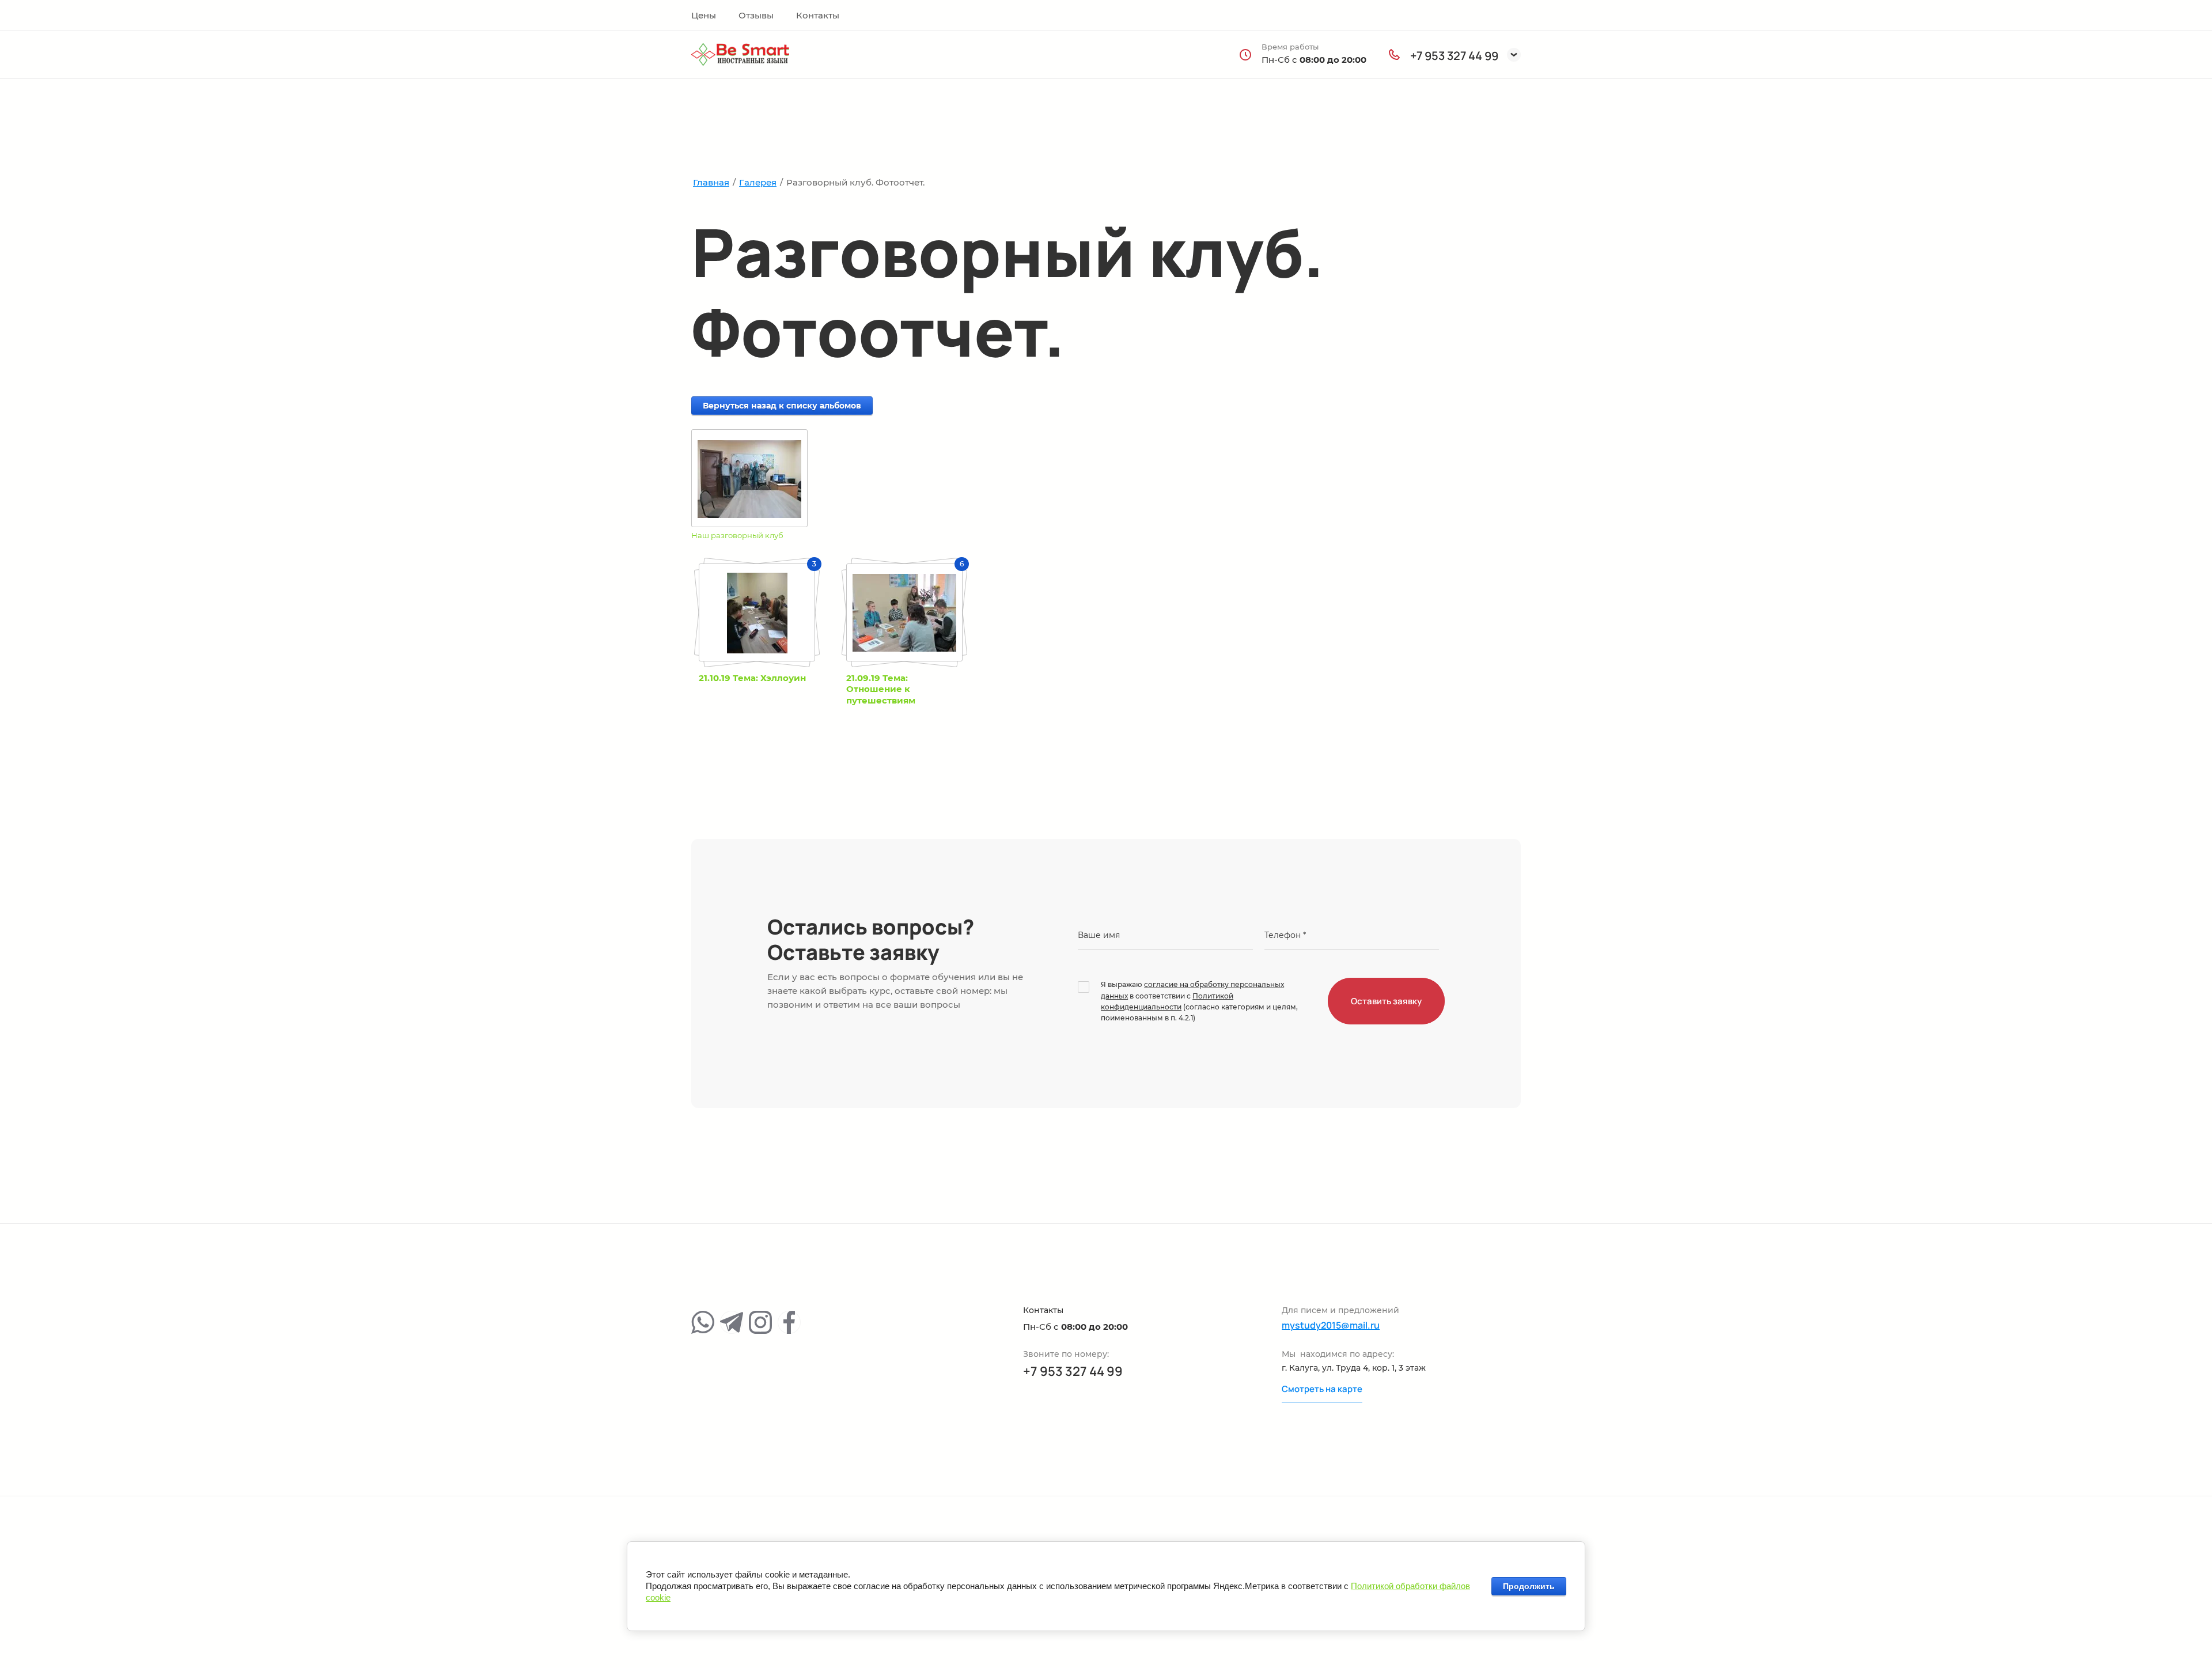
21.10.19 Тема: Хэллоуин (752, 678)
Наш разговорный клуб (737, 535)
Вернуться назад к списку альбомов (782, 406)
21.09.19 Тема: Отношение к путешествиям (881, 689)
